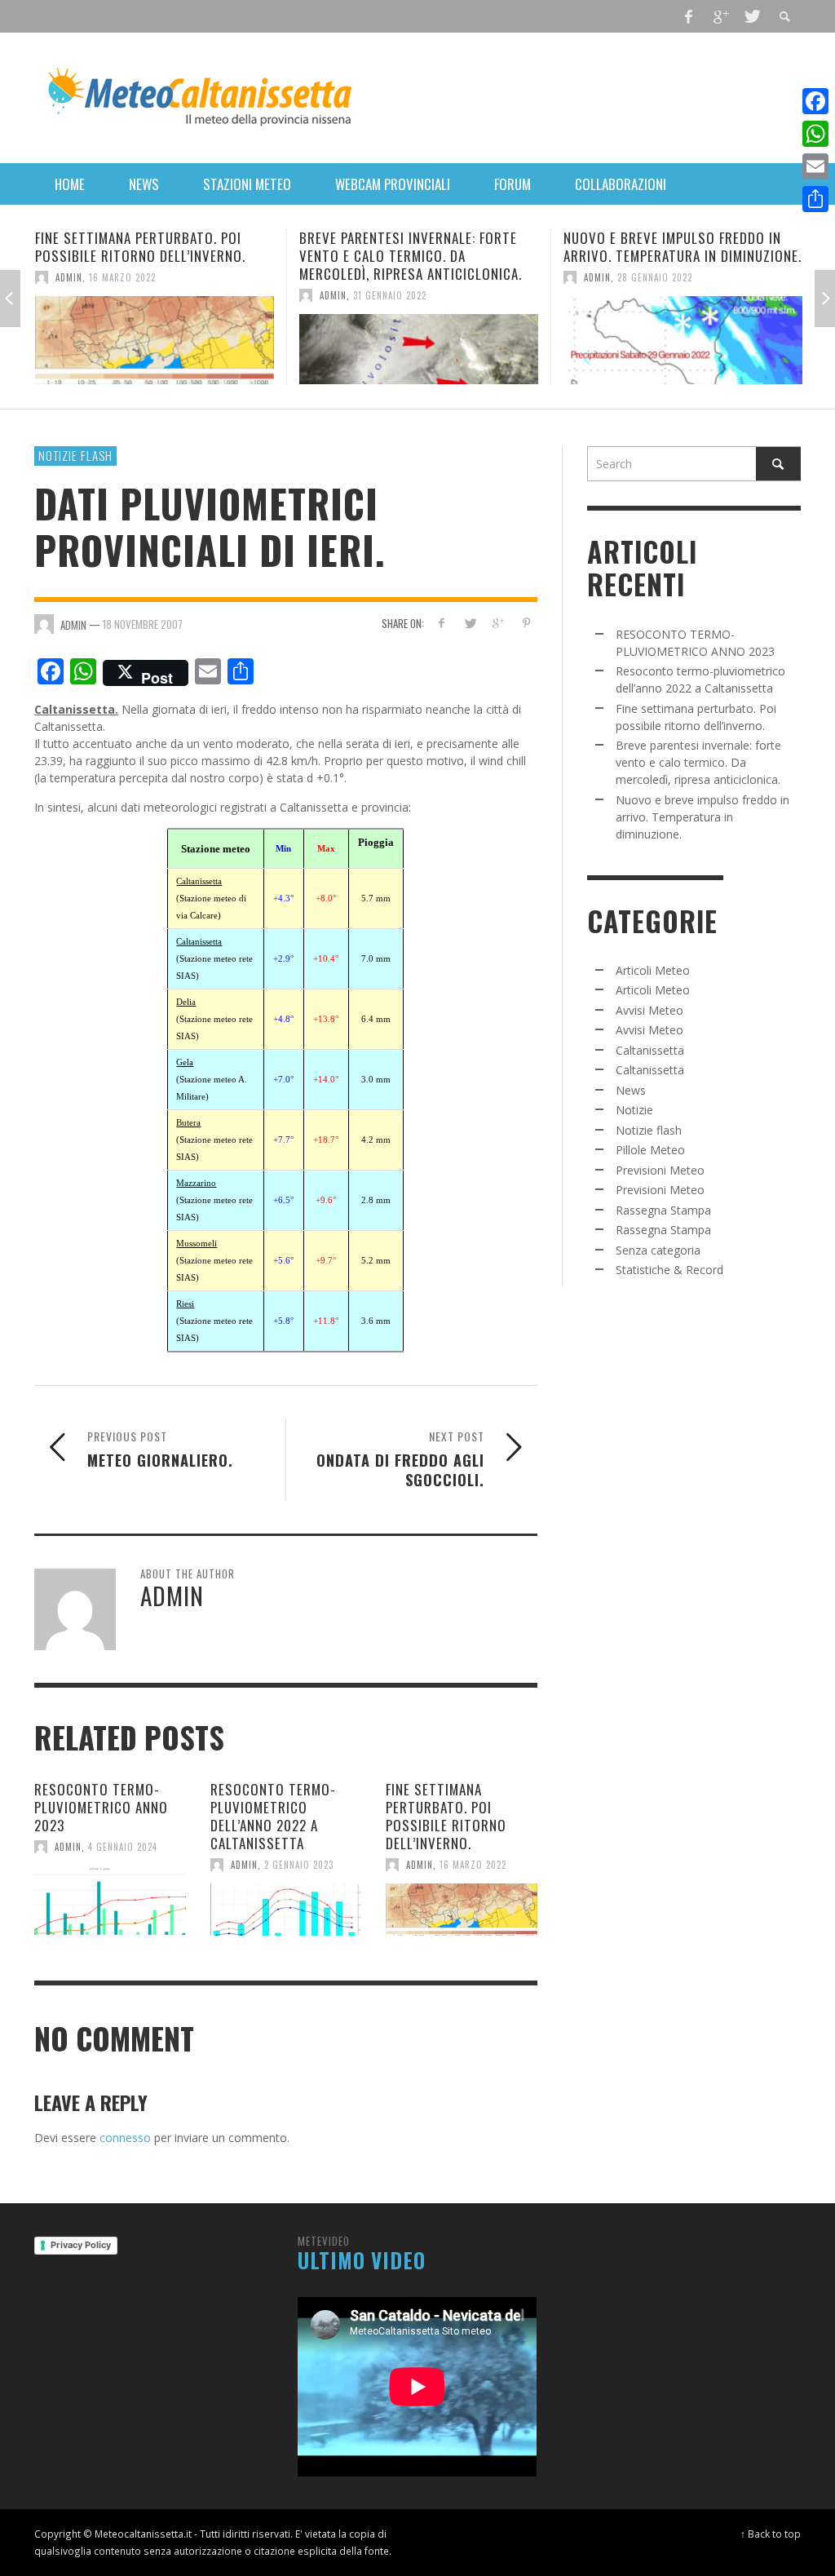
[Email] (815, 166)
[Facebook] (689, 16)
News (631, 1090)
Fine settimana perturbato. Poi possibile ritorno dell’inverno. (446, 1816)
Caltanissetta (650, 1050)
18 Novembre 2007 (143, 624)
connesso (125, 2138)
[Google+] (720, 16)
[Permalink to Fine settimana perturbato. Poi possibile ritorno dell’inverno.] (462, 1910)
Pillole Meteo (650, 1150)
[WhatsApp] (815, 134)
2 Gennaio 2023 (299, 1865)
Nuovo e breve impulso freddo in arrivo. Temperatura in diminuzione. (471, 247)
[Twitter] (751, 16)
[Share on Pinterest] (526, 623)
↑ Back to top (771, 2534)
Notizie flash (75, 455)
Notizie (634, 1110)
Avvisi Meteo (649, 1010)
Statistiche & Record (669, 1270)
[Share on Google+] (498, 623)
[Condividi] (815, 199)
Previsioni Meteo (660, 1170)
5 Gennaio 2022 (704, 277)
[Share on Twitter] (469, 623)
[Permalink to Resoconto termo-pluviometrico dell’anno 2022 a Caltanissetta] (286, 1910)
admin (121, 295)
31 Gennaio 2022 (178, 295)
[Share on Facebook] (442, 623)
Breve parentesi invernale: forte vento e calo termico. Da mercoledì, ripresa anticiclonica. (199, 256)
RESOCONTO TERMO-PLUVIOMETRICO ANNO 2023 (101, 1807)
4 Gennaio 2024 (123, 1847)
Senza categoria (658, 1250)
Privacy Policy (81, 2245)
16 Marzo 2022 (473, 1865)
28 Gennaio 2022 (443, 277)
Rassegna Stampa (663, 1210)
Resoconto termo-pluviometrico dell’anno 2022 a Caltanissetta (273, 1816)
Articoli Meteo (653, 970)
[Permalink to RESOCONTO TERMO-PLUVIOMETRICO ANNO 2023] (110, 1901)
